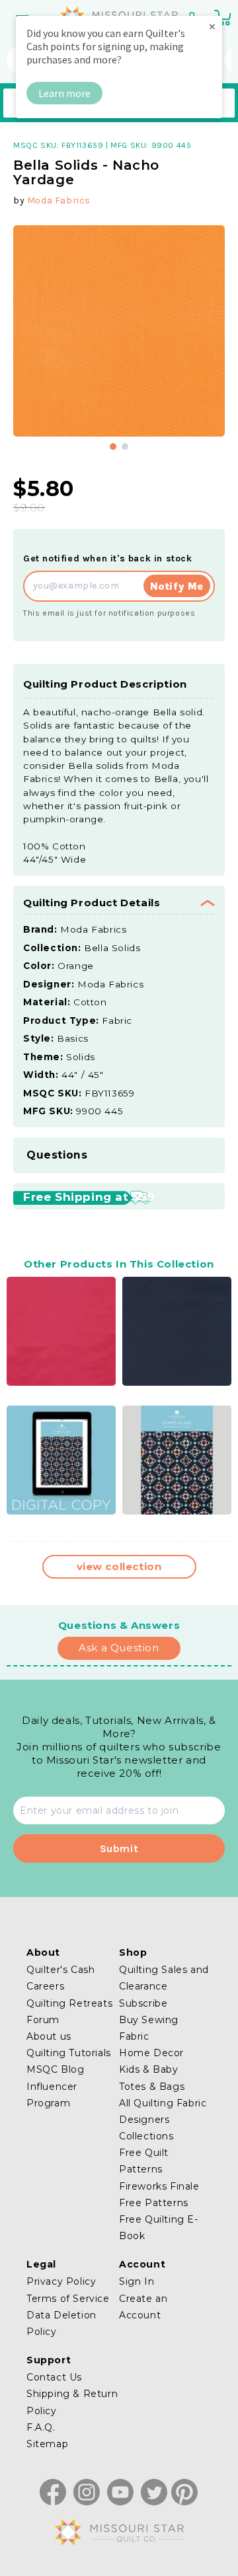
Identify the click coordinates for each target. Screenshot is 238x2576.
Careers (45, 1986)
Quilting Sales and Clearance (164, 1978)
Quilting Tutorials (69, 2053)
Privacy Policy (61, 2281)
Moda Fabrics (59, 200)
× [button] (212, 26)
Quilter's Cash (60, 1970)
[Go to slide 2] (125, 447)
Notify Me (177, 586)
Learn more (64, 93)
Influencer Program (52, 2095)
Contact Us (54, 2377)
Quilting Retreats (69, 2003)
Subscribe (143, 2003)
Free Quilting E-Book (159, 2228)
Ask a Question (119, 1648)
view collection (119, 1566)
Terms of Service (68, 2299)
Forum (43, 2020)
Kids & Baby (149, 2069)
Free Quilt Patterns (144, 2161)
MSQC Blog (55, 2069)
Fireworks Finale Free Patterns (159, 2195)
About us (49, 2036)
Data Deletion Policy (61, 2323)
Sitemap (47, 2444)
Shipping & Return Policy (72, 2402)
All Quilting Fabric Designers (163, 2111)
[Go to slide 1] (113, 447)
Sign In (137, 2281)
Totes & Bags (152, 2087)
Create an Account (143, 2307)
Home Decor (151, 2053)
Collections (146, 2136)
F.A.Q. (41, 2427)
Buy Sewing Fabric (149, 2028)
